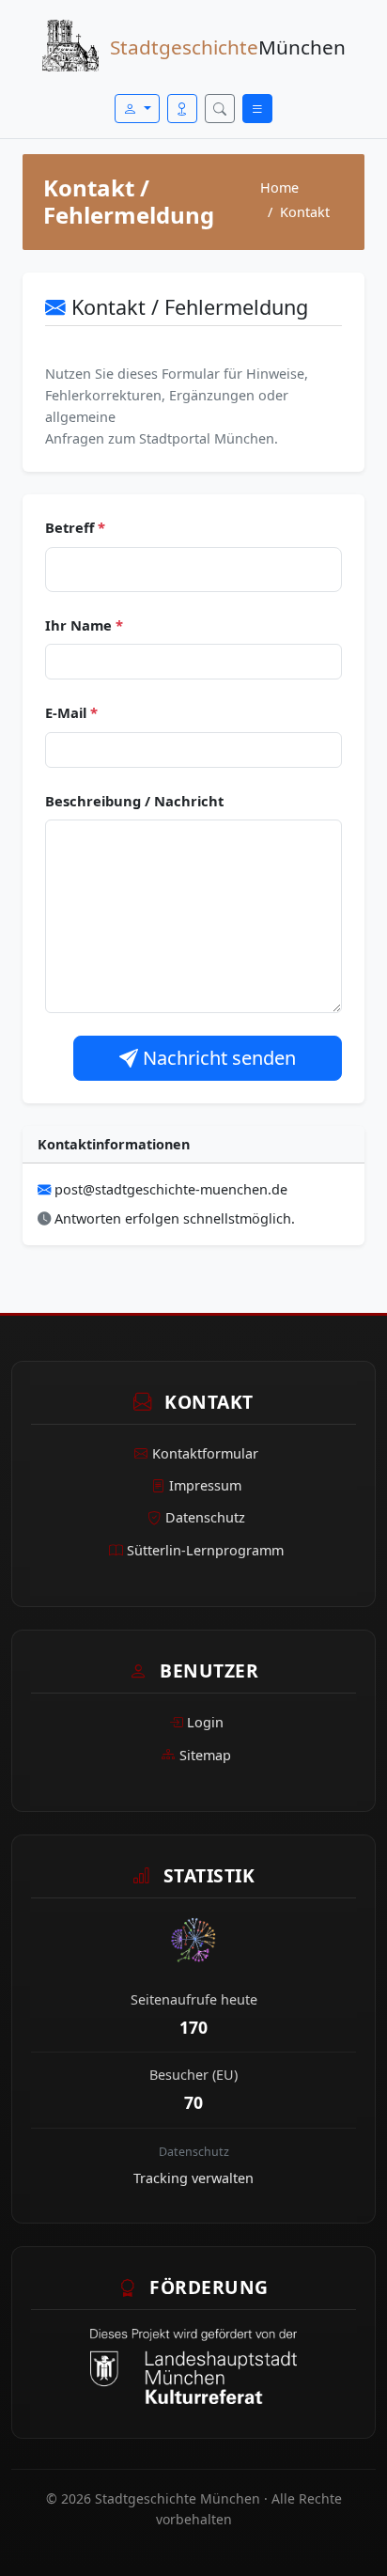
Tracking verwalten (193, 2178)
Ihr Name (84, 625)
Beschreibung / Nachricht (134, 801)
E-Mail (71, 712)
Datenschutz (205, 1517)
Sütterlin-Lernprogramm (205, 1550)
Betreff (75, 527)
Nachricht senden (217, 1058)
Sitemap (205, 1755)
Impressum (205, 1485)
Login (205, 1722)
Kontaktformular (205, 1453)
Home (279, 187)
